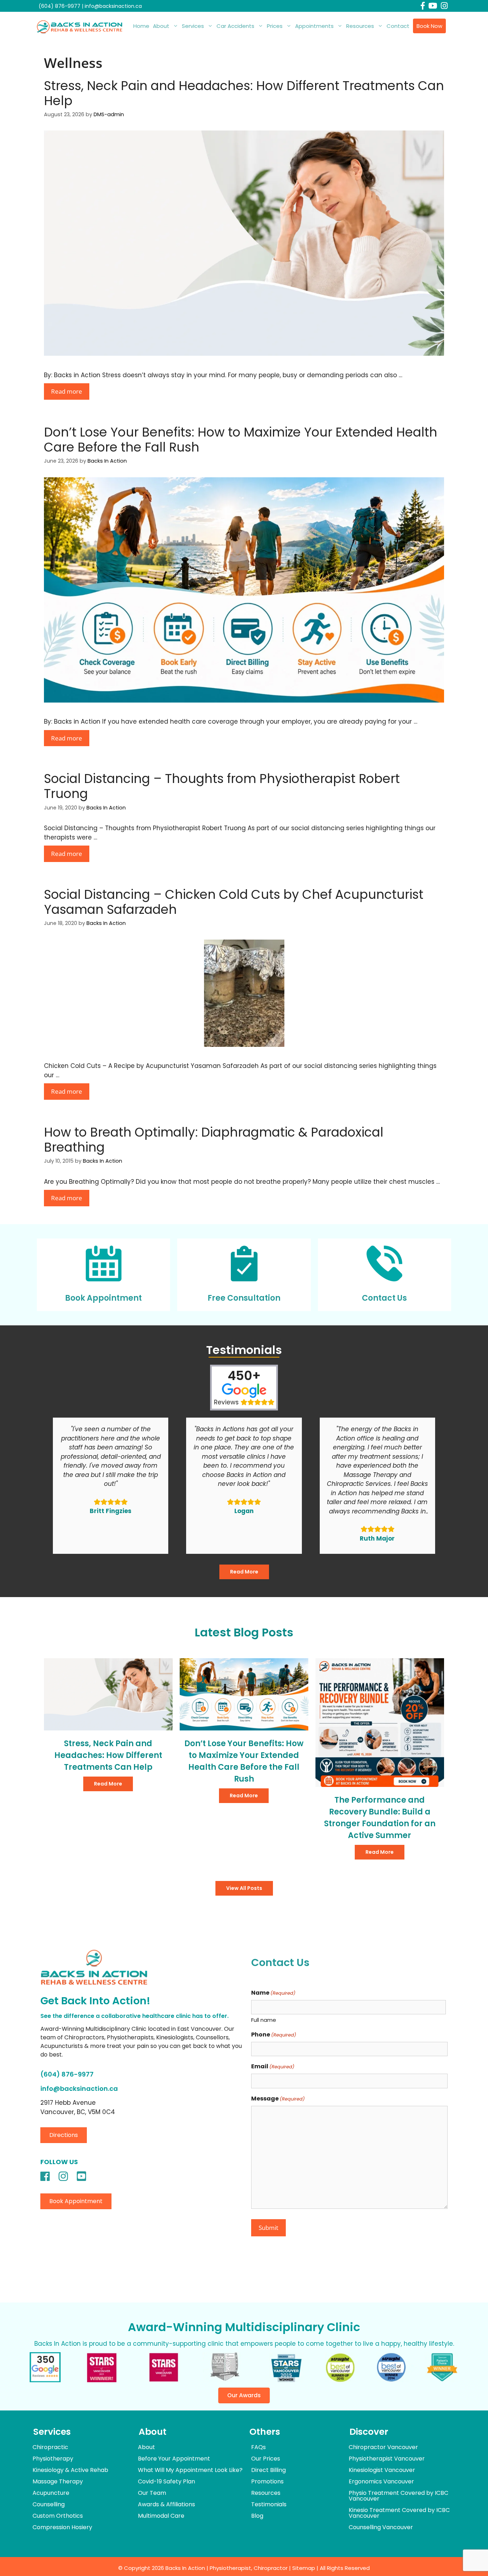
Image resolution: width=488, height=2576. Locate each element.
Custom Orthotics (58, 2516)
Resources (360, 26)
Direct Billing (268, 2470)
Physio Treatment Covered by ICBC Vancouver (399, 2496)
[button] (64, 2135)
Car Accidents (235, 26)
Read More (244, 1572)
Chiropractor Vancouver (383, 2447)
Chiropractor (271, 2568)
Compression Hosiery (62, 2527)
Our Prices (266, 2459)
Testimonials (269, 2504)
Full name (264, 2020)
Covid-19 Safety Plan (166, 2481)
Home (141, 26)
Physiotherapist (230, 2568)
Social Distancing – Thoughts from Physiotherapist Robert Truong (222, 786)
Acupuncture (51, 2493)
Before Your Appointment (174, 2459)
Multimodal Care (161, 2516)
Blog (257, 2516)
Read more (67, 391)
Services (193, 26)
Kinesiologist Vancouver (382, 2470)
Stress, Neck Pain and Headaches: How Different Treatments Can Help (244, 93)
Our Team (152, 2493)
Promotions (267, 2481)
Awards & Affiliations (166, 2504)
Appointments (314, 26)
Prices (275, 26)
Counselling (49, 2504)
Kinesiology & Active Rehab (70, 2470)
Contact (398, 26)
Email (273, 2066)
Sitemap (304, 2568)
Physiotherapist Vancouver (387, 2459)
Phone (274, 2035)
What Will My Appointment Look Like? (190, 2470)
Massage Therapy (58, 2481)
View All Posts (244, 1888)
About (161, 26)
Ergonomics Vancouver (381, 2481)
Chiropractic (50, 2447)
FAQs (258, 2447)
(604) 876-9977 (59, 6)
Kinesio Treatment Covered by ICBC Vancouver (399, 2513)
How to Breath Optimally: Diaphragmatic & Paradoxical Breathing (214, 1140)
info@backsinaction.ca (113, 6)
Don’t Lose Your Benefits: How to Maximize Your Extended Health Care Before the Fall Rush (241, 440)
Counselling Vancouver (381, 2527)
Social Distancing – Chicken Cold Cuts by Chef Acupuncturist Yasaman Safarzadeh (234, 902)
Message (278, 2099)
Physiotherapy (53, 2459)
